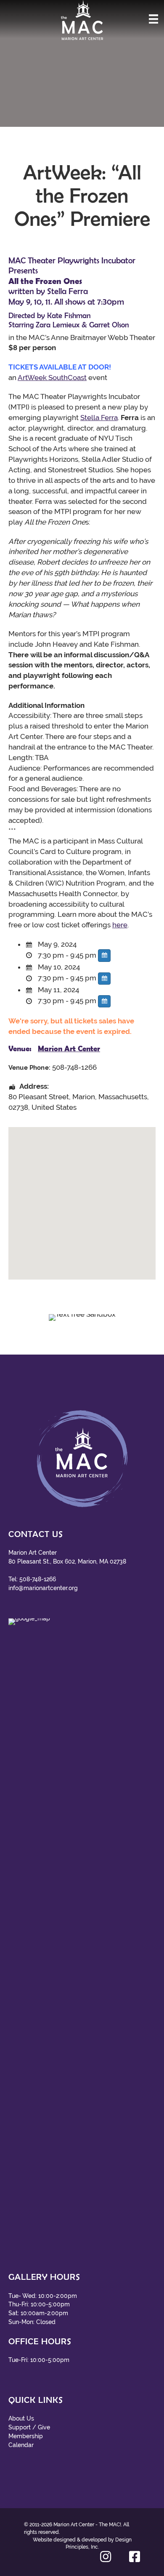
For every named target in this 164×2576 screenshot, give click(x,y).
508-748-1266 (38, 1579)
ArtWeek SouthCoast (52, 378)
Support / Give (29, 2427)
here (120, 925)
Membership (26, 2436)
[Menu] (153, 19)
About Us (21, 2418)
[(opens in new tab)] (82, 1934)
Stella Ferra (99, 418)
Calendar (21, 2445)
